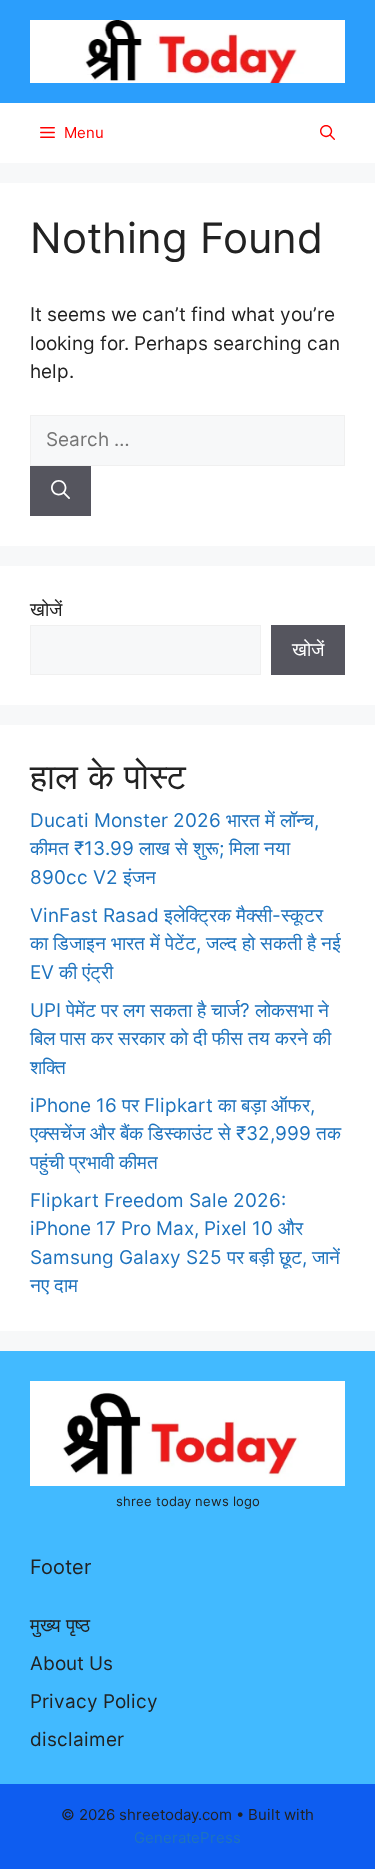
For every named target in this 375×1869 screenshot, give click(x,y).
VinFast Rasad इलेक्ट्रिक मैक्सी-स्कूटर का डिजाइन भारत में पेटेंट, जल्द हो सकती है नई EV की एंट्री (185, 944)
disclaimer (77, 1739)
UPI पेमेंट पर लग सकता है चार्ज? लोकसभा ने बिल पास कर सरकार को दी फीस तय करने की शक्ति (180, 1039)
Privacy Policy (94, 1701)
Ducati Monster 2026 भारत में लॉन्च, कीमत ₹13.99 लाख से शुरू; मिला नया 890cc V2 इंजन (174, 849)
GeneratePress (187, 1837)
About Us (71, 1663)
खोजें (46, 609)
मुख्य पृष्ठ (60, 1625)
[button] (327, 133)
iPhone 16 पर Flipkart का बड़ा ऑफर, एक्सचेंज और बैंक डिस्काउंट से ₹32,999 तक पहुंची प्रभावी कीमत (185, 1134)
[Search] (60, 491)
